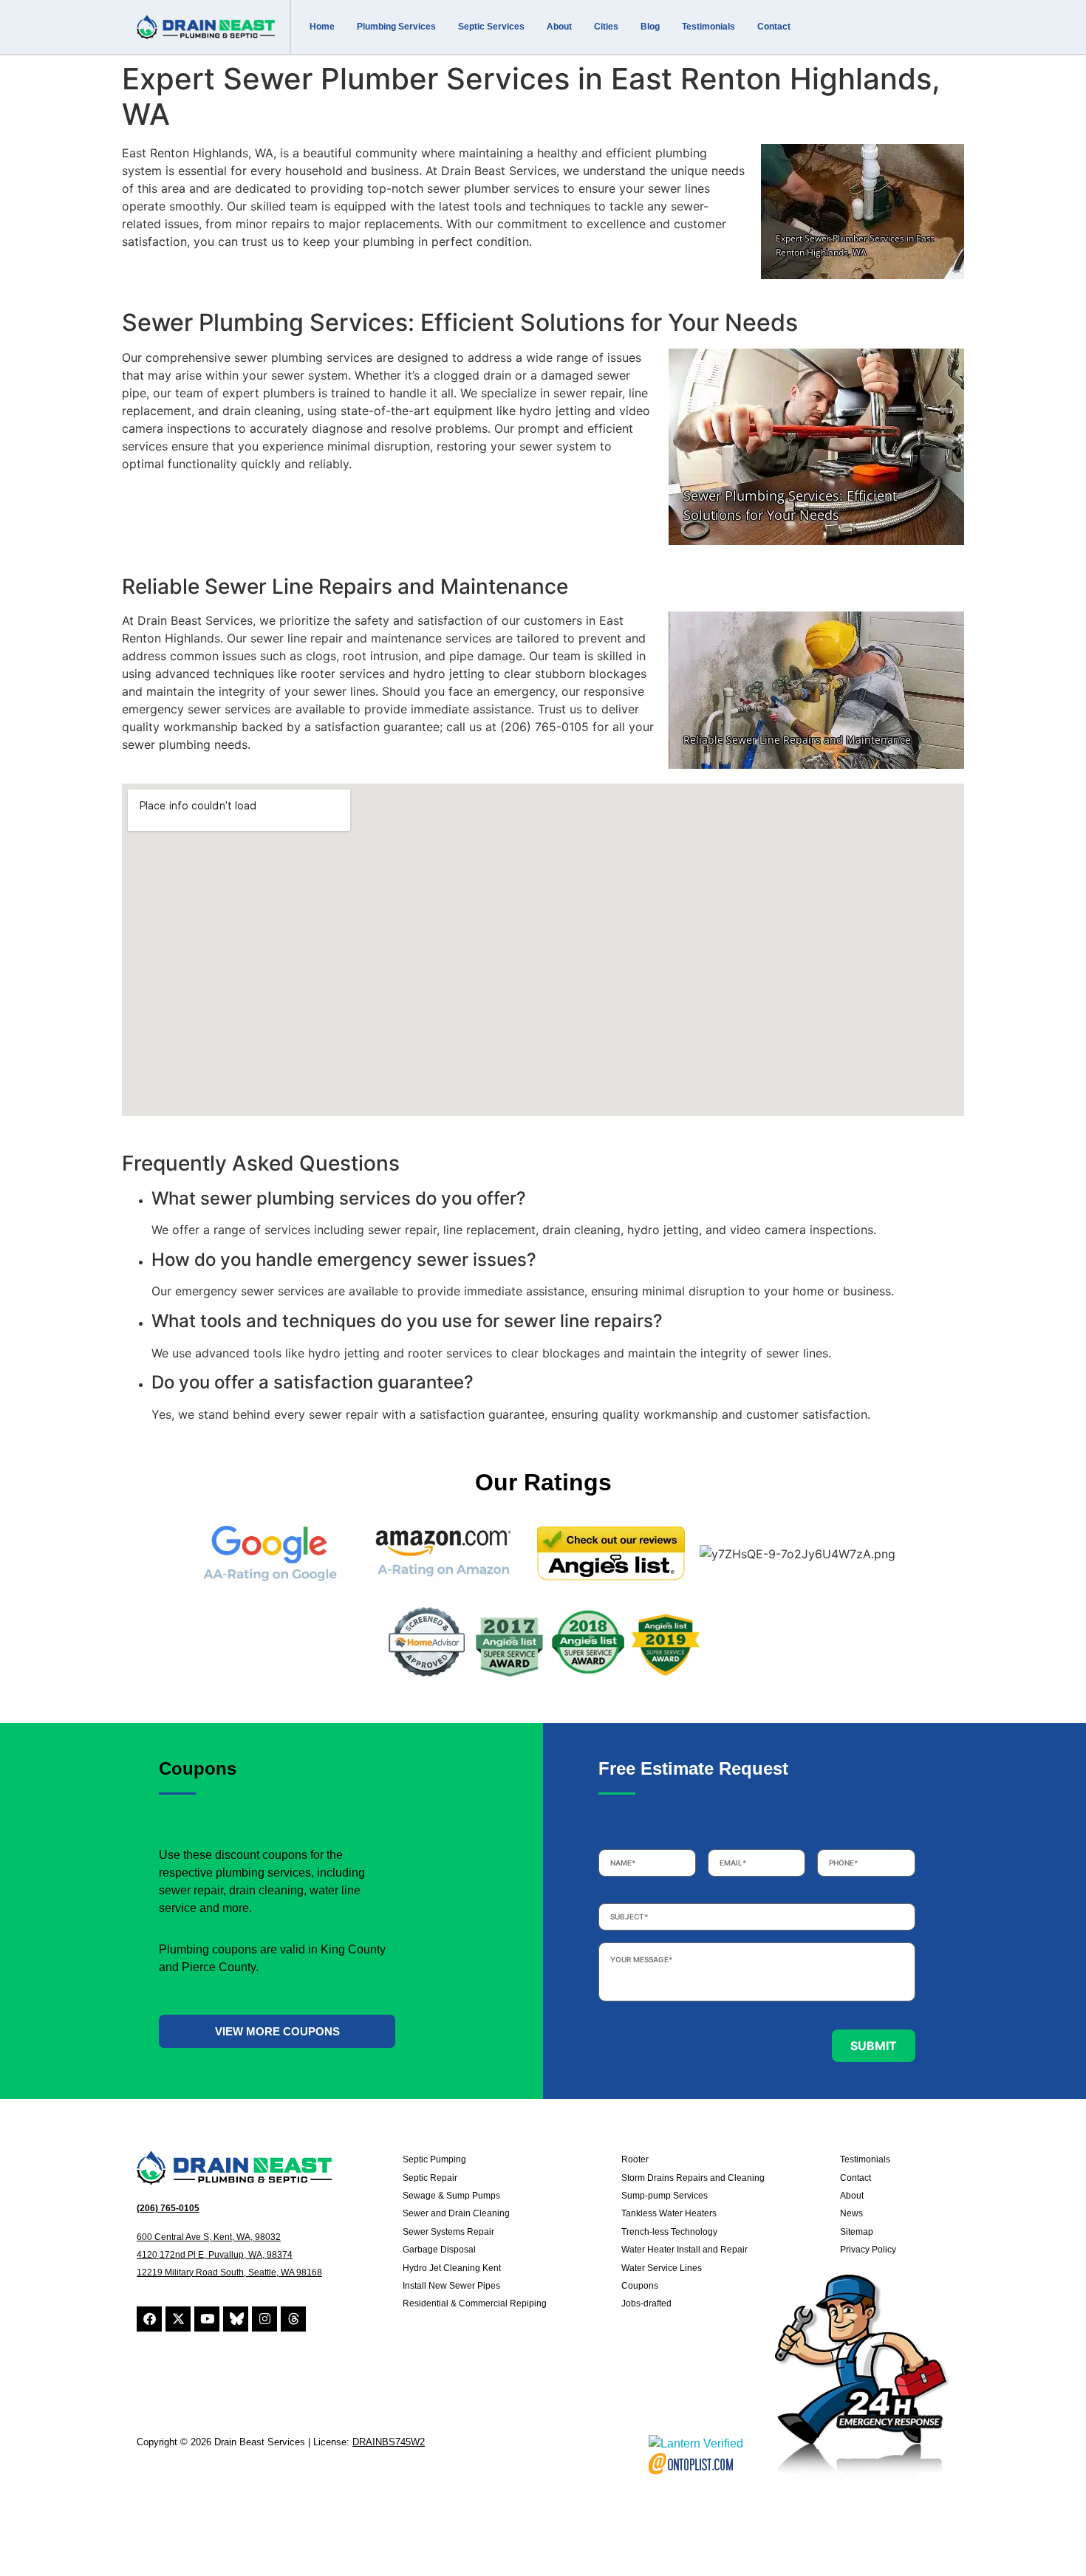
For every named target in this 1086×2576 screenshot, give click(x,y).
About (559, 27)
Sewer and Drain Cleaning (456, 2213)
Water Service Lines (662, 2268)
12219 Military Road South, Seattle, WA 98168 (229, 2272)
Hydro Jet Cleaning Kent (452, 2268)
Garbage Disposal (439, 2250)
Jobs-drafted (646, 2303)
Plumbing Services (396, 27)
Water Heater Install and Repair (684, 2250)
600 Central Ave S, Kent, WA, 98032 (209, 2237)
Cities (606, 27)
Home (322, 27)
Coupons (640, 2286)
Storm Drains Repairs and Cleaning (693, 2178)
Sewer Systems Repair (448, 2232)
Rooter (635, 2159)
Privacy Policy (868, 2250)
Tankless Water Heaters (669, 2213)
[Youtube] (207, 2319)
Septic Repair (430, 2178)
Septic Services (491, 27)
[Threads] (293, 2319)
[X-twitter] (178, 2319)
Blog (650, 27)
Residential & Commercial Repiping (475, 2303)
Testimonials (708, 27)
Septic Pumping (434, 2159)
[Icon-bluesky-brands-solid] (236, 2319)
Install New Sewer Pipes (451, 2286)
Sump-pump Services (665, 2196)
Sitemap (857, 2232)
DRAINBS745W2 (389, 2442)
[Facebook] (149, 2319)
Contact (774, 27)
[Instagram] (264, 2319)
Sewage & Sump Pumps (451, 2196)
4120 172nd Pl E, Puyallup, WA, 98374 (215, 2255)
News (851, 2213)
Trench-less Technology (669, 2232)
